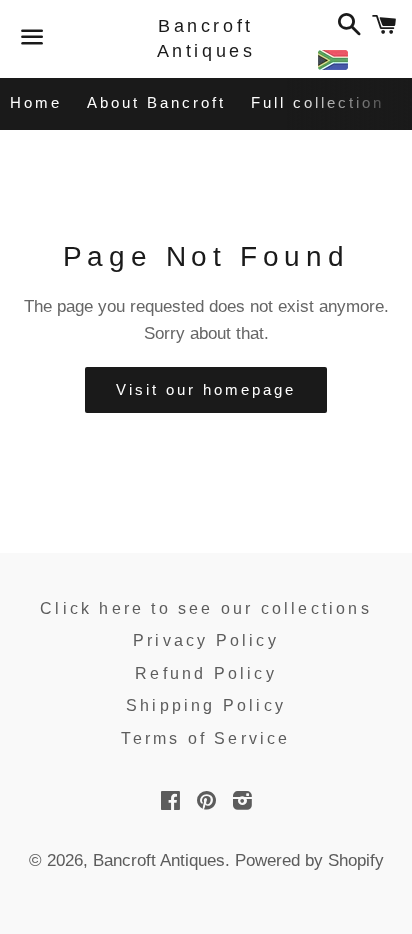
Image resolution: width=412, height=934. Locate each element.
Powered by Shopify (309, 860)
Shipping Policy (206, 705)
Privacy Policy (206, 640)
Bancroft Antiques (206, 38)
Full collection (317, 102)
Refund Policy (206, 673)
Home (36, 102)
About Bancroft (156, 102)
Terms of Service (205, 738)
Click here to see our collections (206, 608)
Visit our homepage (206, 389)
